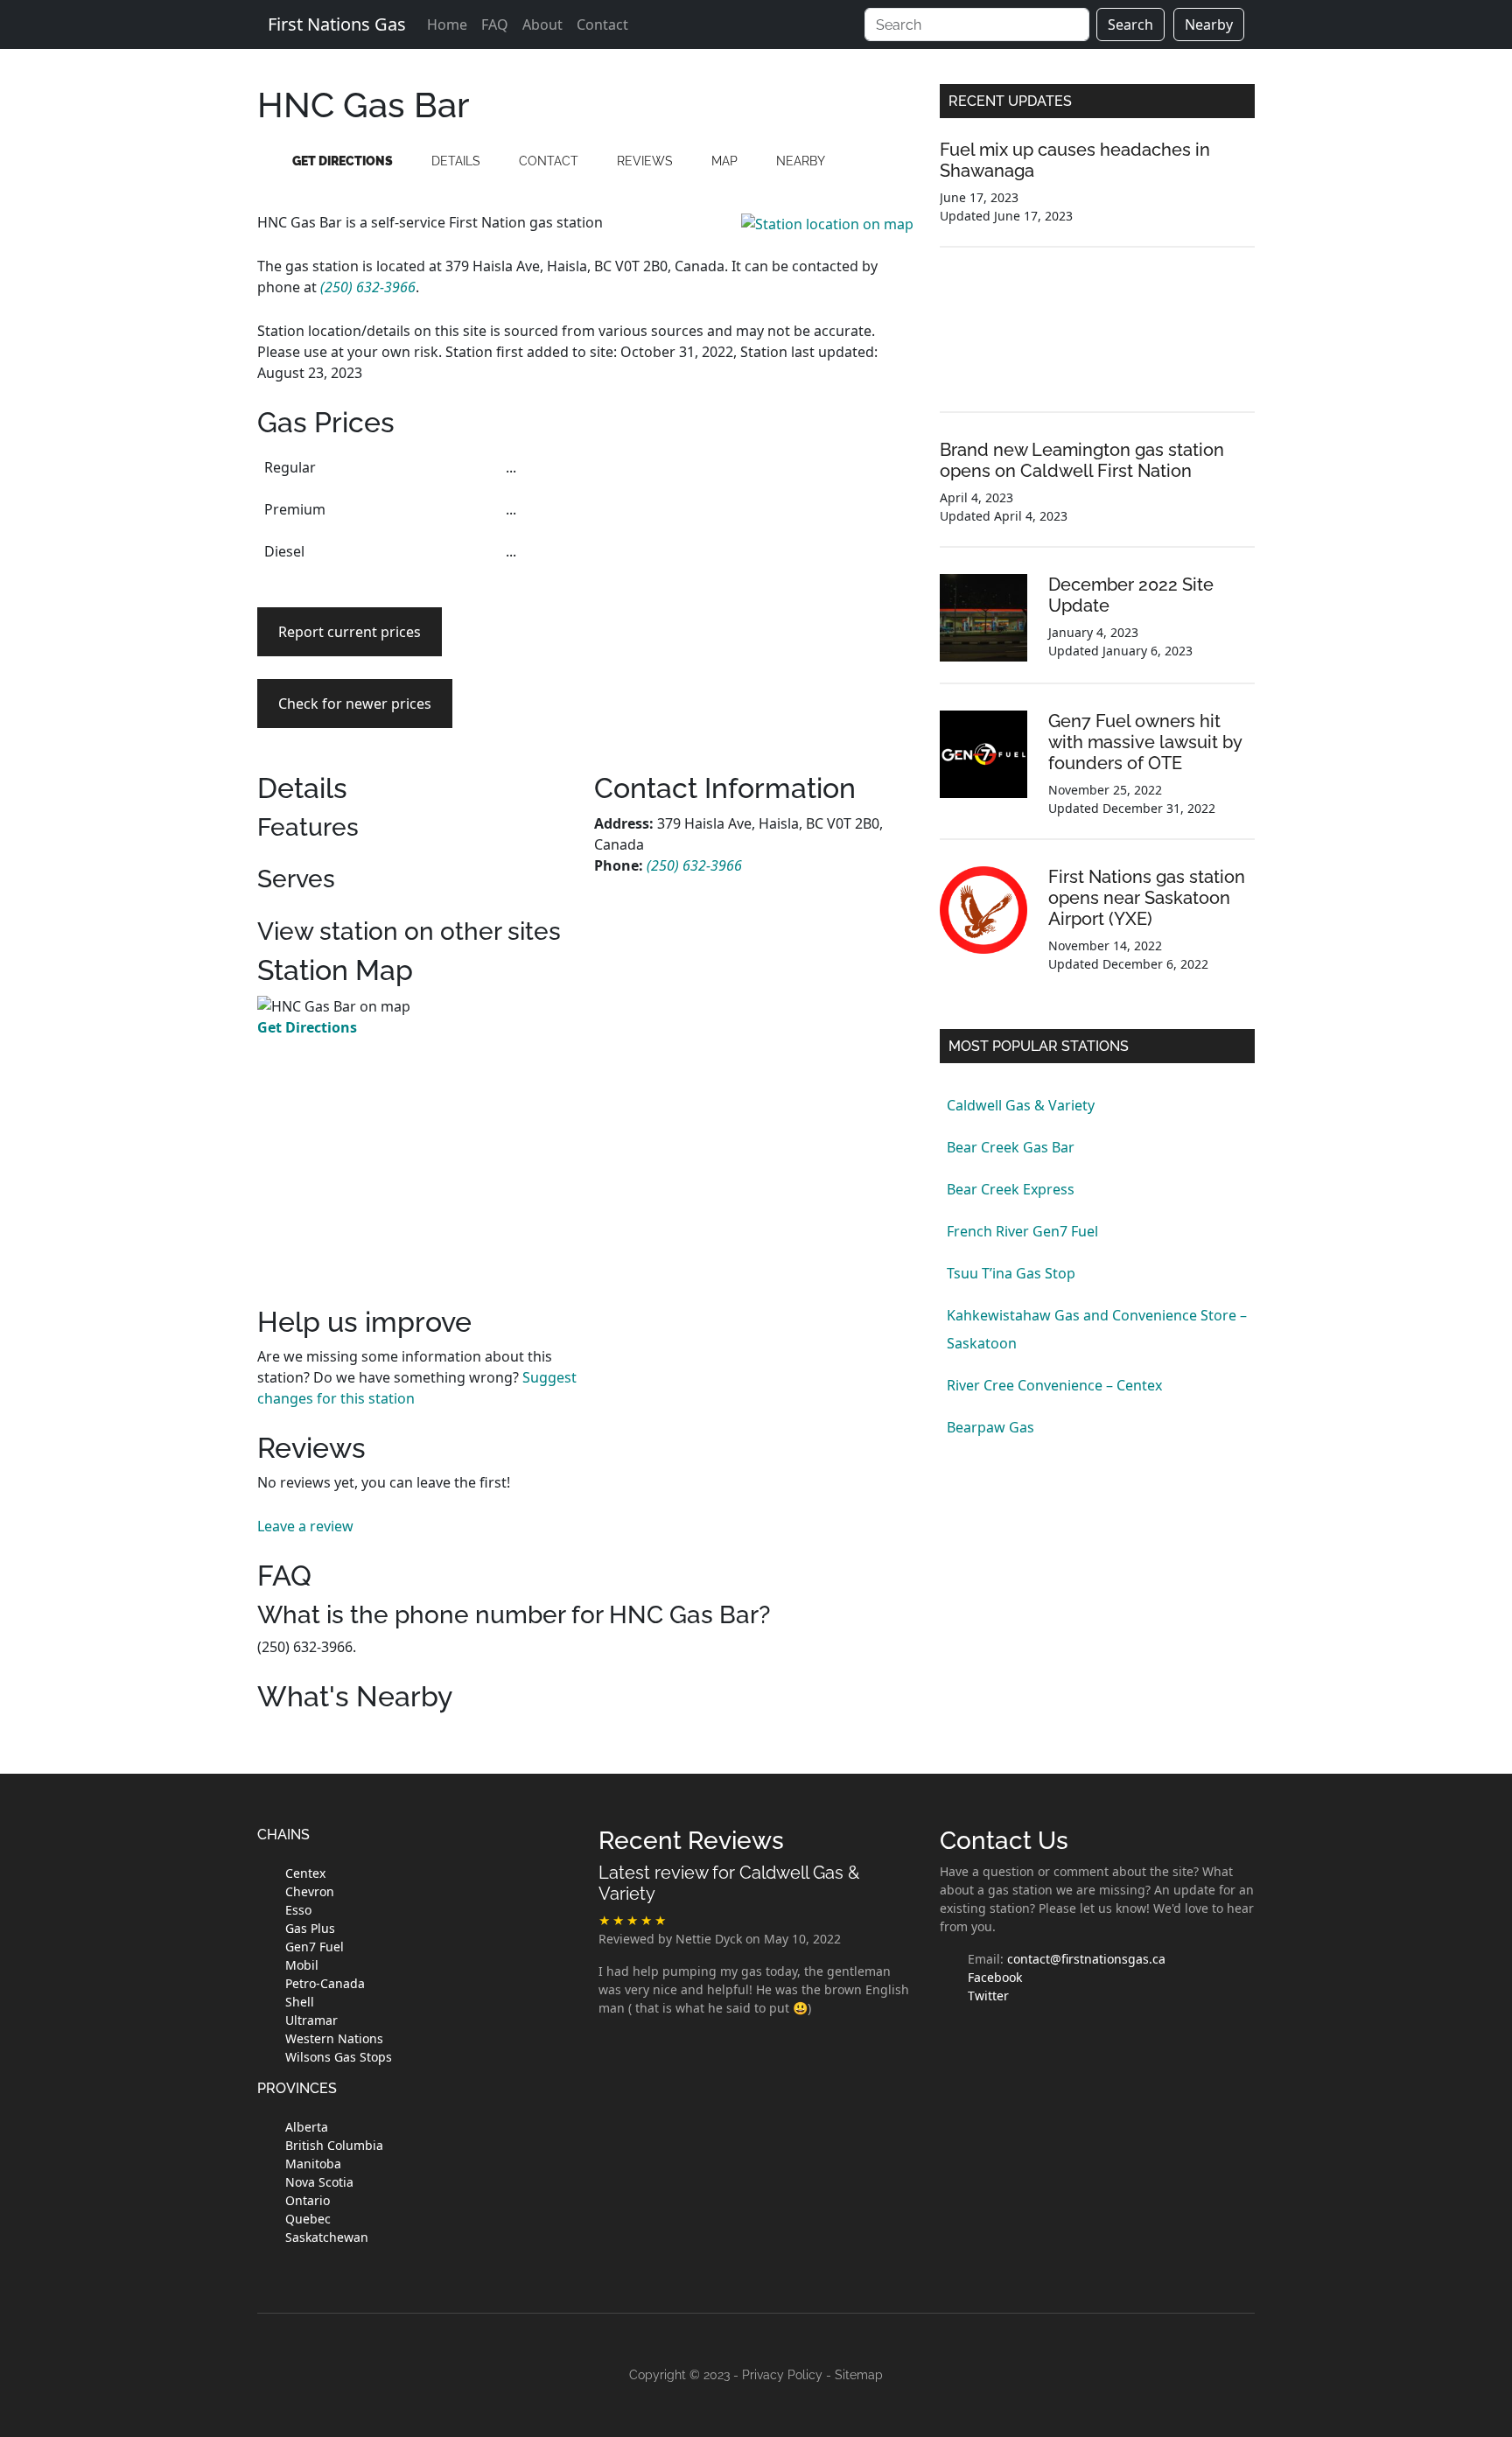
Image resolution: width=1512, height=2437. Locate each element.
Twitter (988, 1996)
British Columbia (334, 2145)
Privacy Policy (782, 2375)
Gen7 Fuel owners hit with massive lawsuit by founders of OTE (1145, 742)
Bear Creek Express (1011, 1189)
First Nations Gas (337, 24)
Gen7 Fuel (315, 1947)
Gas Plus (310, 1928)
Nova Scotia (319, 2182)
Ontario (308, 2200)
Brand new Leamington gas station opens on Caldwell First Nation (1082, 460)
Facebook (995, 1977)
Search (1130, 25)
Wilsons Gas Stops (339, 2057)
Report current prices (350, 632)
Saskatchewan (327, 2237)
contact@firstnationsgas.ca (1086, 1959)
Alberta (307, 2127)
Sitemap (859, 2375)
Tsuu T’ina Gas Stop (1011, 1273)
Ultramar (311, 2020)
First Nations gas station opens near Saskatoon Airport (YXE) (1147, 898)
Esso (298, 1910)
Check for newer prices (355, 704)
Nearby (1209, 25)
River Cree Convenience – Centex (1054, 1385)
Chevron (310, 1891)
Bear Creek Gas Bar (1011, 1147)
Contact (602, 25)
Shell (300, 2002)
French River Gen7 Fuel (1022, 1231)
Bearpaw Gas (990, 1427)
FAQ (495, 25)
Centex (305, 1873)
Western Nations (334, 2038)
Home (447, 25)
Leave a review (305, 1526)
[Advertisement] (754, 569)
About (542, 25)
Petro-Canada (325, 1983)
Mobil (302, 1965)
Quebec (308, 2219)
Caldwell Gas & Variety (1021, 1105)
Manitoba (313, 2164)
